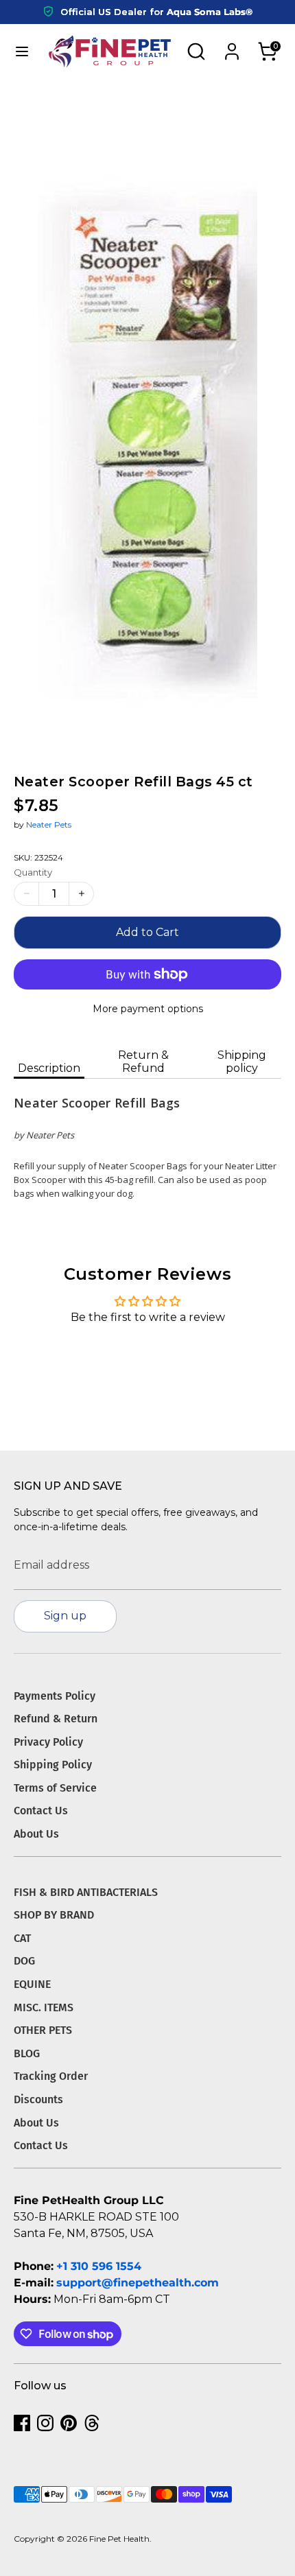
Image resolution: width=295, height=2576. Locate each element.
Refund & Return (56, 1719)
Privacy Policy (48, 1742)
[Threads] (92, 2423)
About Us (36, 1834)
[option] (147, 418)
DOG (24, 1961)
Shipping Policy (53, 1765)
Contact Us (41, 1811)
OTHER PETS (43, 2030)
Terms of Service (55, 1788)
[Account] (232, 46)
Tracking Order (51, 2076)
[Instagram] (45, 2423)
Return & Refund (143, 1062)
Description (49, 1068)
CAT (22, 1938)
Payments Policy (55, 1696)
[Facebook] (22, 2423)
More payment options (148, 1009)
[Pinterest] (69, 2423)
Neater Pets (49, 824)
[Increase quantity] (81, 894)
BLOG (27, 2053)
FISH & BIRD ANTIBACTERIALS (86, 1892)
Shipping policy (242, 1062)
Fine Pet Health (119, 2539)
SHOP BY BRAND (54, 1915)
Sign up (65, 1616)
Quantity (33, 872)
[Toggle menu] (21, 51)
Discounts (38, 2099)
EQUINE (32, 1984)
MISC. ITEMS (44, 2007)
